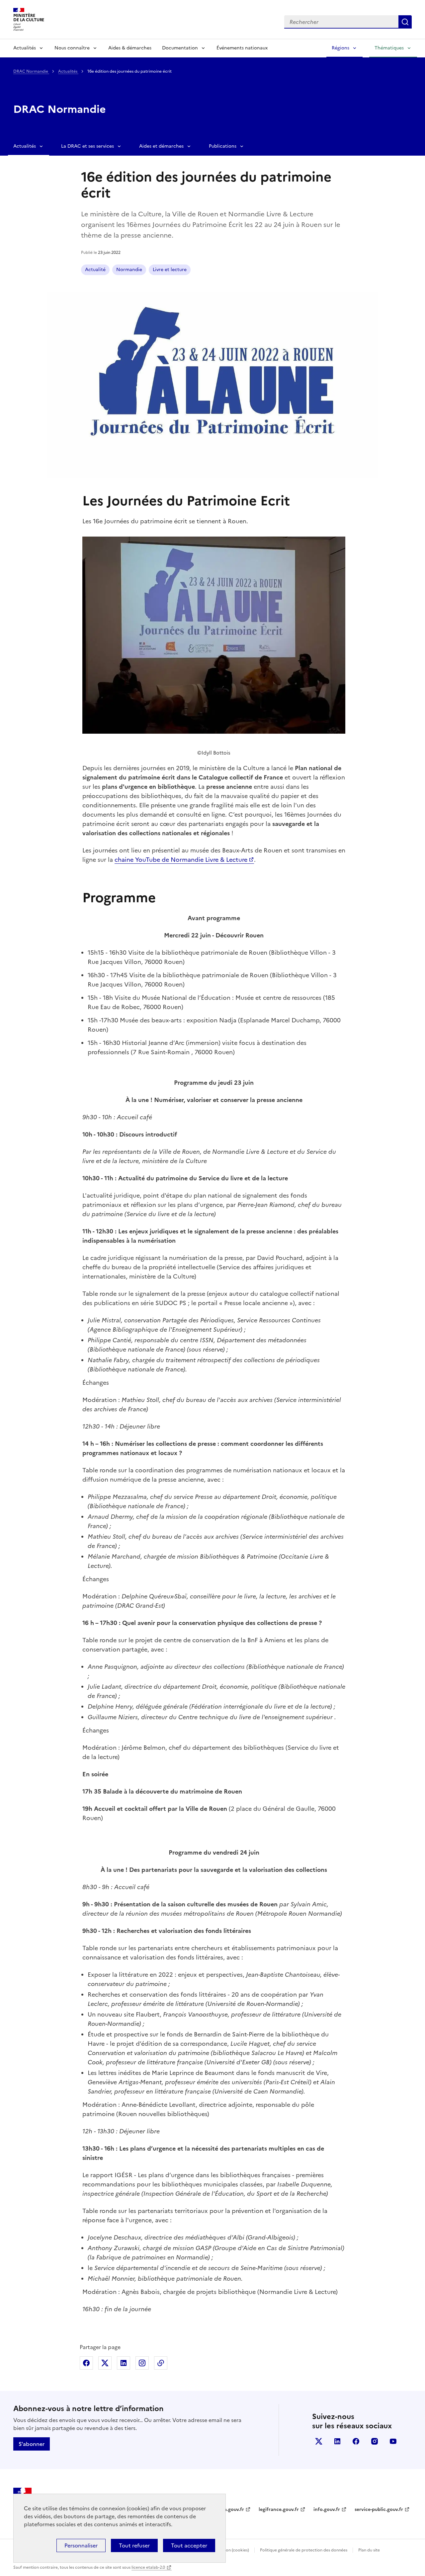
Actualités (25, 48)
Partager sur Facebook (86, 2363)
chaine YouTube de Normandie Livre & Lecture (181, 860)
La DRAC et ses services (87, 146)
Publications (223, 146)
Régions (340, 48)
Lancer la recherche (405, 22)
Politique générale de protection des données (304, 2550)
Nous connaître (72, 48)
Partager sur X (105, 2363)
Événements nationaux (242, 48)
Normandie (129, 270)
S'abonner (32, 2444)
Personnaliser (81, 2545)
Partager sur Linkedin (124, 2363)
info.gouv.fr (327, 2509)
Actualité (95, 270)
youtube (393, 2441)
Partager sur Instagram (142, 2363)
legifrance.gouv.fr (279, 2509)
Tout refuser (134, 2545)
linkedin (337, 2441)
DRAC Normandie (31, 71)
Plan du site (369, 2550)
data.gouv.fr (230, 2509)
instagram (375, 2441)
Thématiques (389, 48)
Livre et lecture (170, 270)
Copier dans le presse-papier (161, 2363)
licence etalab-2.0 (148, 2567)
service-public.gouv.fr (379, 2509)
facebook (356, 2441)
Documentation (180, 48)
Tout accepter (189, 2545)
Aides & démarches (130, 48)
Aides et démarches (161, 146)
